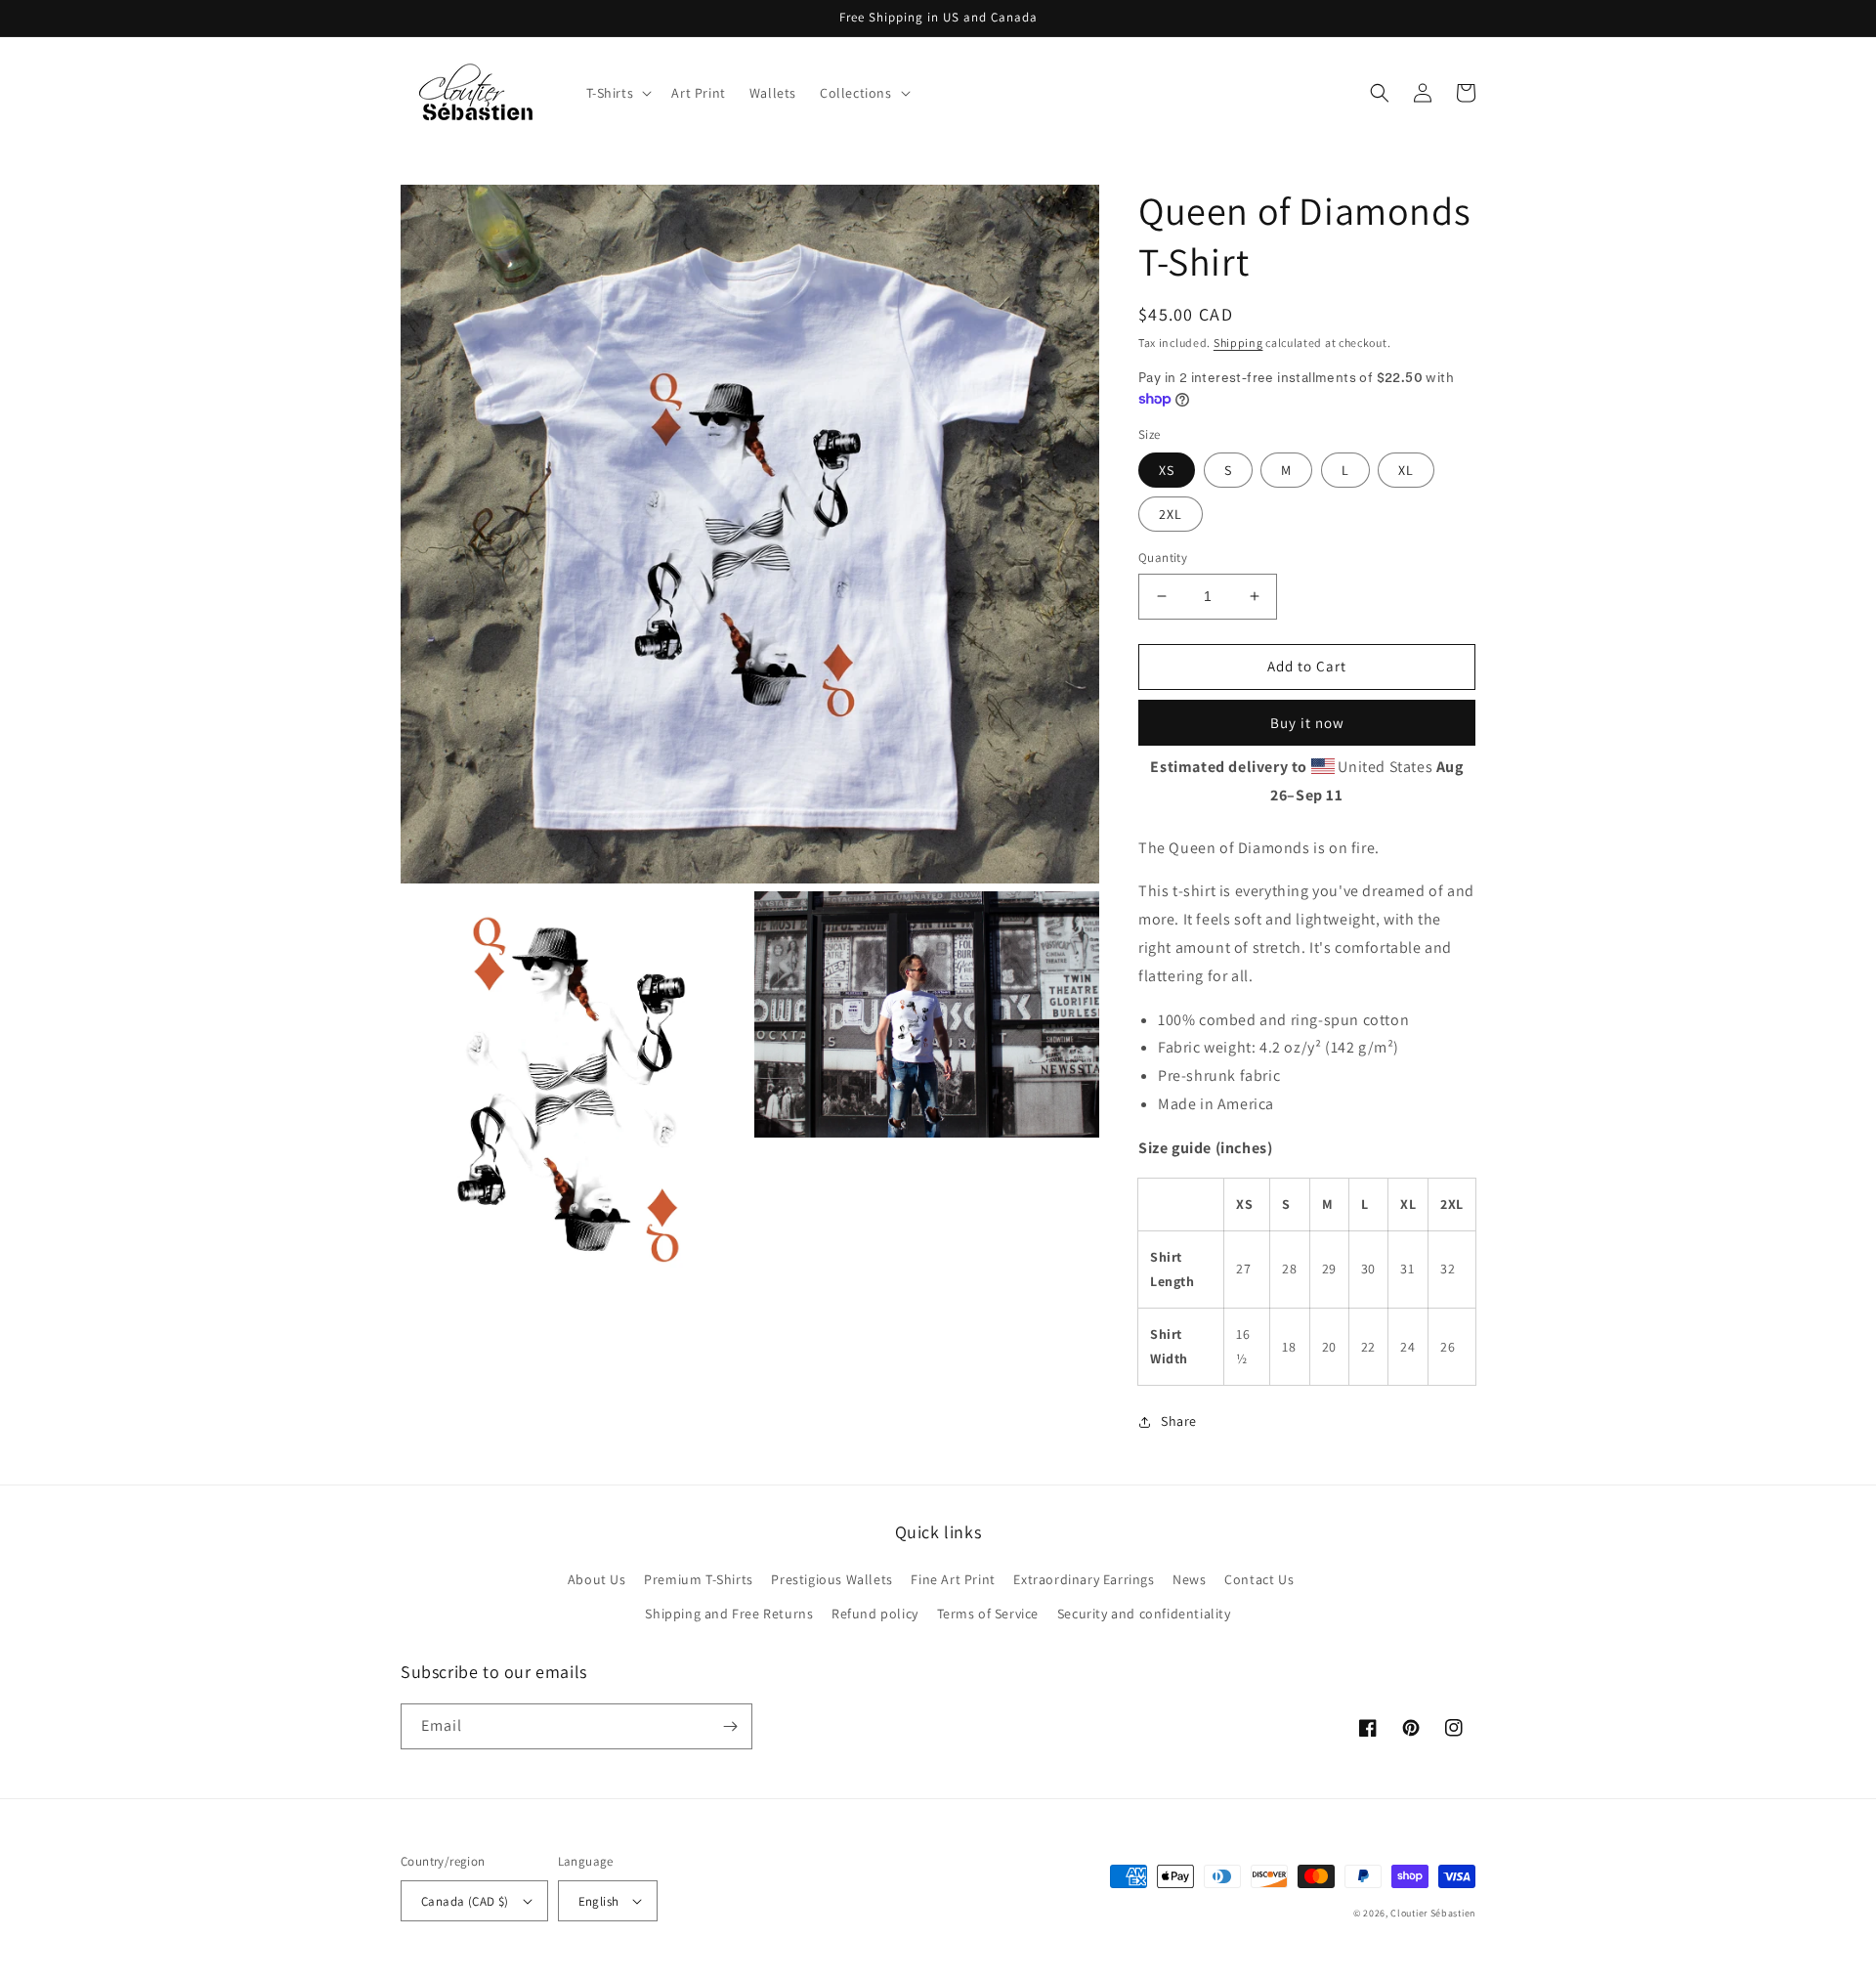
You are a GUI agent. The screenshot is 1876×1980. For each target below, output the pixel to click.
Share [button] (1179, 1421)
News (1189, 1579)
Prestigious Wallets (831, 1579)
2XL (1171, 514)
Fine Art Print (953, 1579)
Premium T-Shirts (699, 1579)
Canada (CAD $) (465, 1901)
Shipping (1238, 343)
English (599, 1901)
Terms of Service (988, 1614)
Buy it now (1307, 723)
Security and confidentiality (1144, 1614)
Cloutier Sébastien (1433, 1913)
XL (1406, 470)
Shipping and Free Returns (729, 1614)
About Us (597, 1579)
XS (1167, 470)
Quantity (1163, 558)
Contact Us (1259, 1579)
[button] (618, 93)
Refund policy (875, 1614)
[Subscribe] (730, 1726)
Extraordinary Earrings (1084, 1579)
